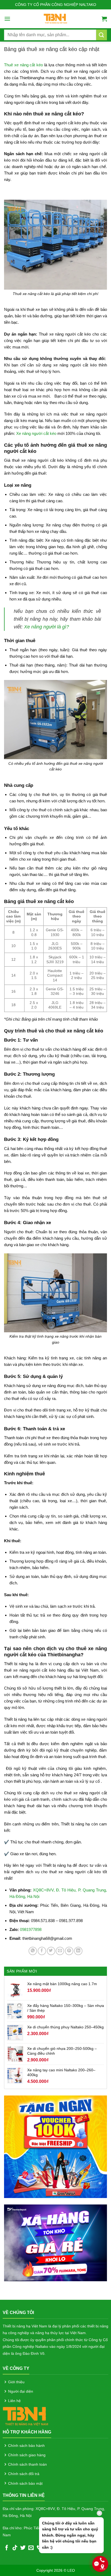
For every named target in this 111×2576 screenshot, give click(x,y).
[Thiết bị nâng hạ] (56, 19)
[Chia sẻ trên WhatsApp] (33, 1951)
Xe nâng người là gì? (46, 627)
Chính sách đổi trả (24, 2474)
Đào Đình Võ (34, 2353)
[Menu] (7, 19)
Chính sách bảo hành (26, 2446)
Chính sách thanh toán (27, 2464)
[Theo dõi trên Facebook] (7, 2548)
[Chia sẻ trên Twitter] (51, 1951)
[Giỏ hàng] (104, 19)
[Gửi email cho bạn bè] (60, 1951)
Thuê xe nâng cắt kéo (23, 65)
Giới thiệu (16, 2382)
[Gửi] (102, 35)
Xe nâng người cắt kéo (36, 433)
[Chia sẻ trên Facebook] (42, 1951)
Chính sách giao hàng (27, 2455)
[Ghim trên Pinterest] (69, 1951)
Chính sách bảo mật (25, 2483)
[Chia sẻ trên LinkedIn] (78, 1951)
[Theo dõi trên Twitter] (23, 2548)
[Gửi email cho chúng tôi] (31, 2548)
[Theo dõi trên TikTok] (15, 2548)
